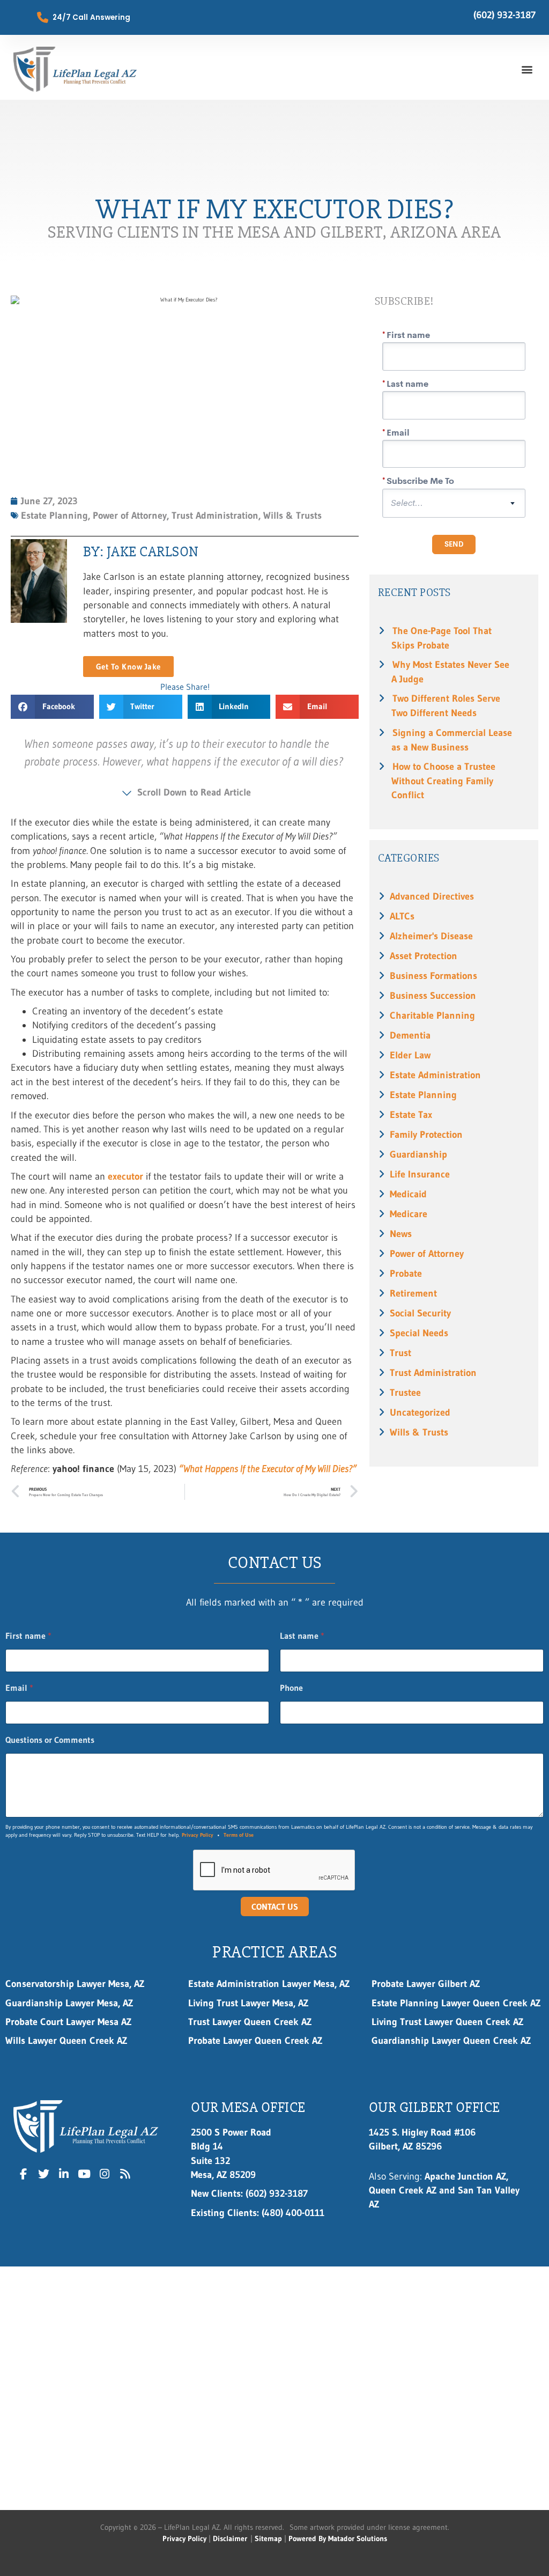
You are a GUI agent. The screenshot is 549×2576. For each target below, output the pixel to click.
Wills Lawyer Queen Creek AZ (66, 2041)
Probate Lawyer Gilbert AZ (426, 1984)
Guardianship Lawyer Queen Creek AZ (451, 2041)
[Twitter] (44, 2174)
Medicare (409, 1214)
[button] (527, 69)
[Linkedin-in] (64, 2174)
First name (28, 1636)
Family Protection (426, 1135)
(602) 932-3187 (505, 15)
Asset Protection (424, 956)
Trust (400, 1353)
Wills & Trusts (419, 1432)
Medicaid (408, 1194)
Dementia (410, 1035)
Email (19, 1688)
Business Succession (433, 996)
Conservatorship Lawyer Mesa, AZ (75, 1984)
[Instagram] (105, 2174)
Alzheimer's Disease (431, 936)
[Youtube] (84, 2174)
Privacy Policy (198, 1835)
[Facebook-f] (24, 2174)
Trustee (405, 1393)
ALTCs (402, 916)
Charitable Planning (432, 1015)
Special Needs (419, 1333)
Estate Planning (423, 1095)
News (401, 1234)
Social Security (420, 1313)
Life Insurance (420, 1174)
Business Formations (433, 976)
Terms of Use (239, 1835)
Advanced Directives (432, 896)
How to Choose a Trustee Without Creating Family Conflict (443, 781)
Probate (406, 1274)
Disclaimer (230, 2538)
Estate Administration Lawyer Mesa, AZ (269, 1984)
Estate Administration (435, 1075)
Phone (291, 1688)
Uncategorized (420, 1412)
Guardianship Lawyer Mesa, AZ (69, 2003)
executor (125, 1176)
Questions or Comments (50, 1740)
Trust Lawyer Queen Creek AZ (252, 2022)
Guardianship (418, 1154)
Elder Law (410, 1055)
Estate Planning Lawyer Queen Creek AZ (456, 2003)
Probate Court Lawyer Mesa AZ (68, 2022)
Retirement (413, 1293)
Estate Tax (411, 1115)
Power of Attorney (427, 1254)
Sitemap (268, 2538)
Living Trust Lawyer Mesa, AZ (248, 2003)
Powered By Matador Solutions (338, 2538)
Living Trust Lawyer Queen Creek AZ (449, 2022)
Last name (302, 1636)
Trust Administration (433, 1373)
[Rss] (125, 2174)
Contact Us (275, 1907)
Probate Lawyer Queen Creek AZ (255, 2041)
